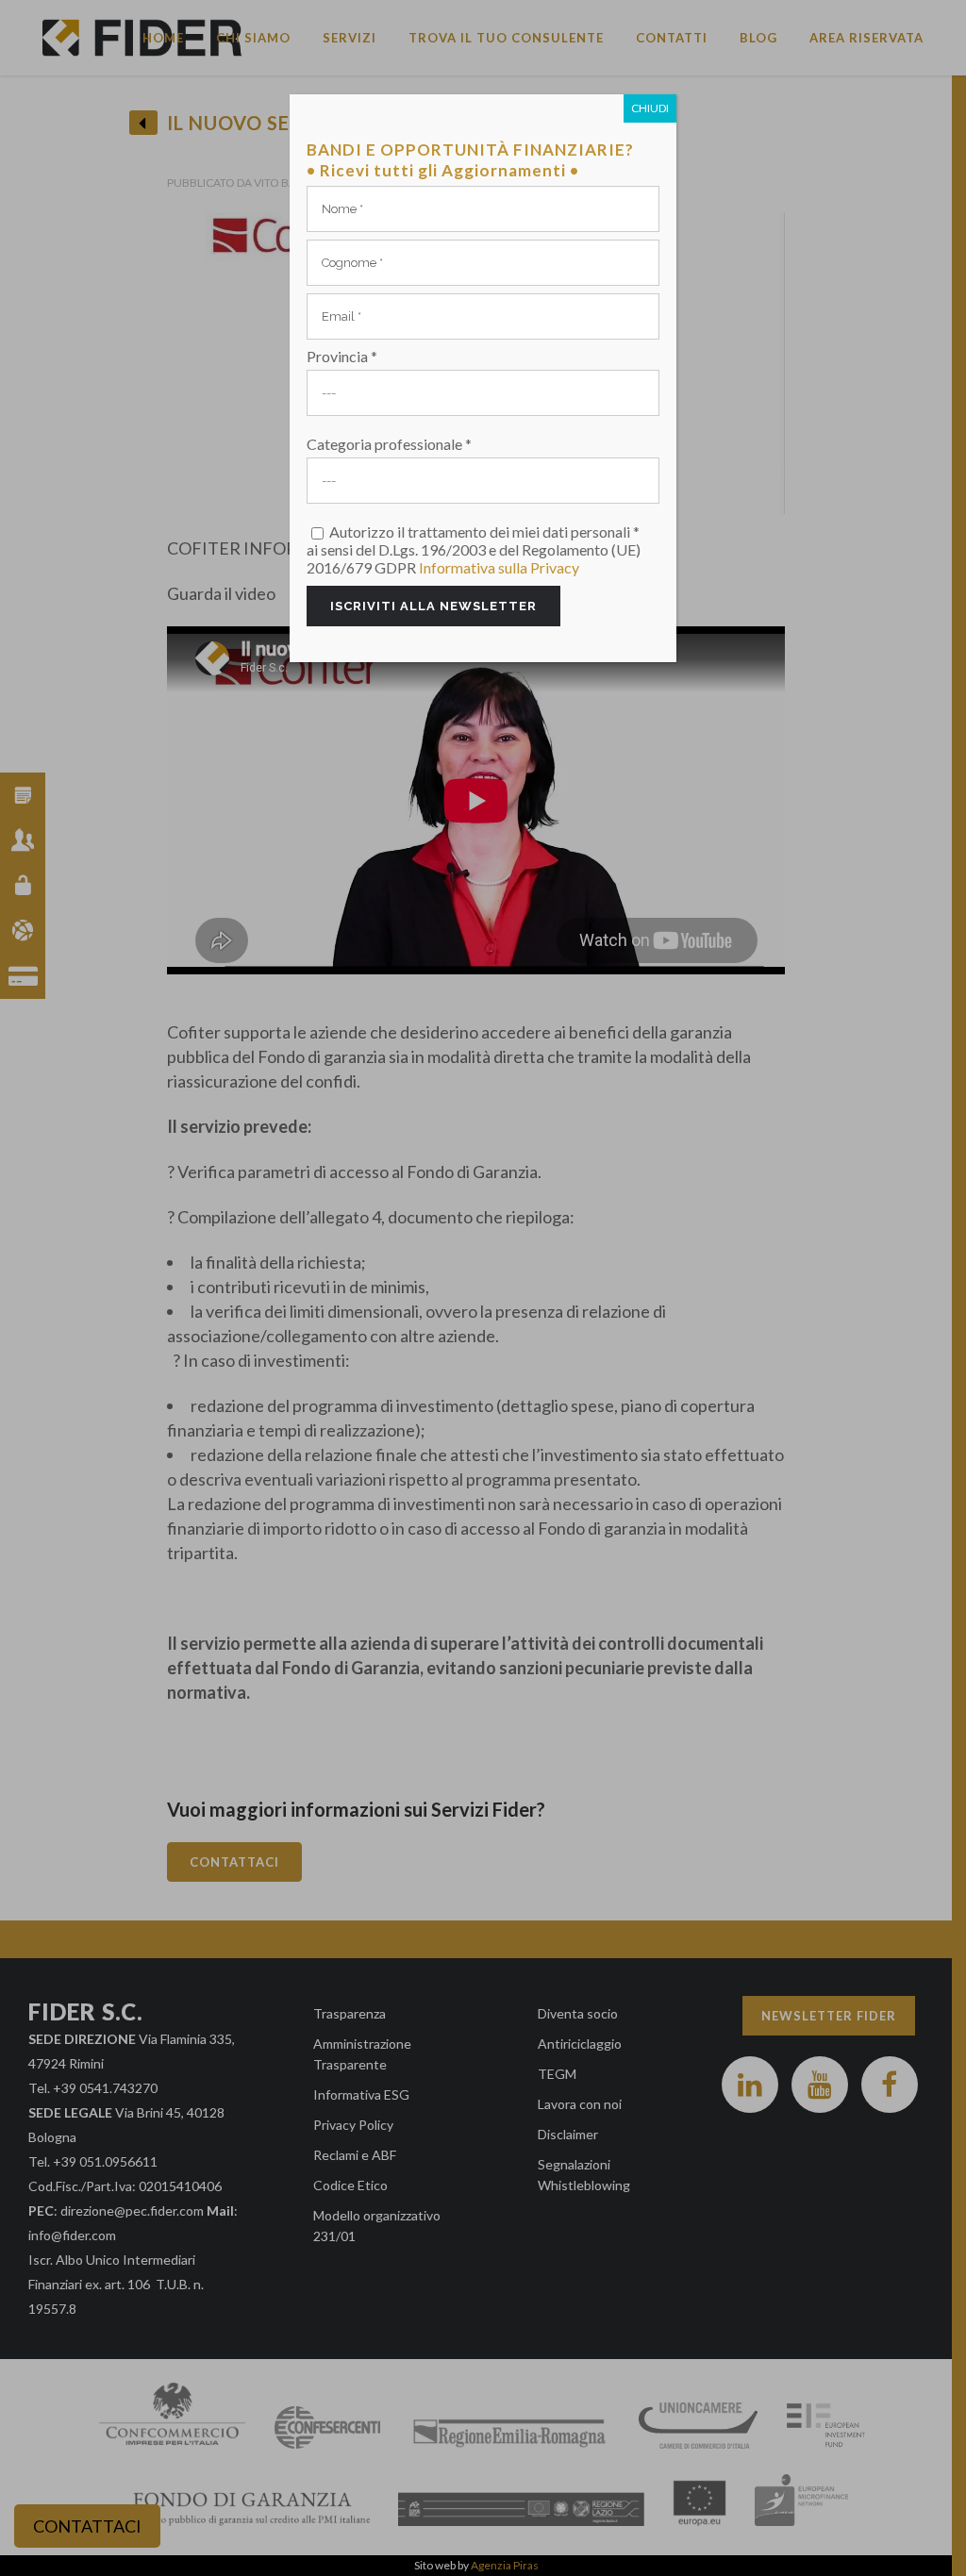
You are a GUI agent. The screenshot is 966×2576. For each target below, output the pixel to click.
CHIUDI (650, 108)
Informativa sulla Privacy (499, 567)
